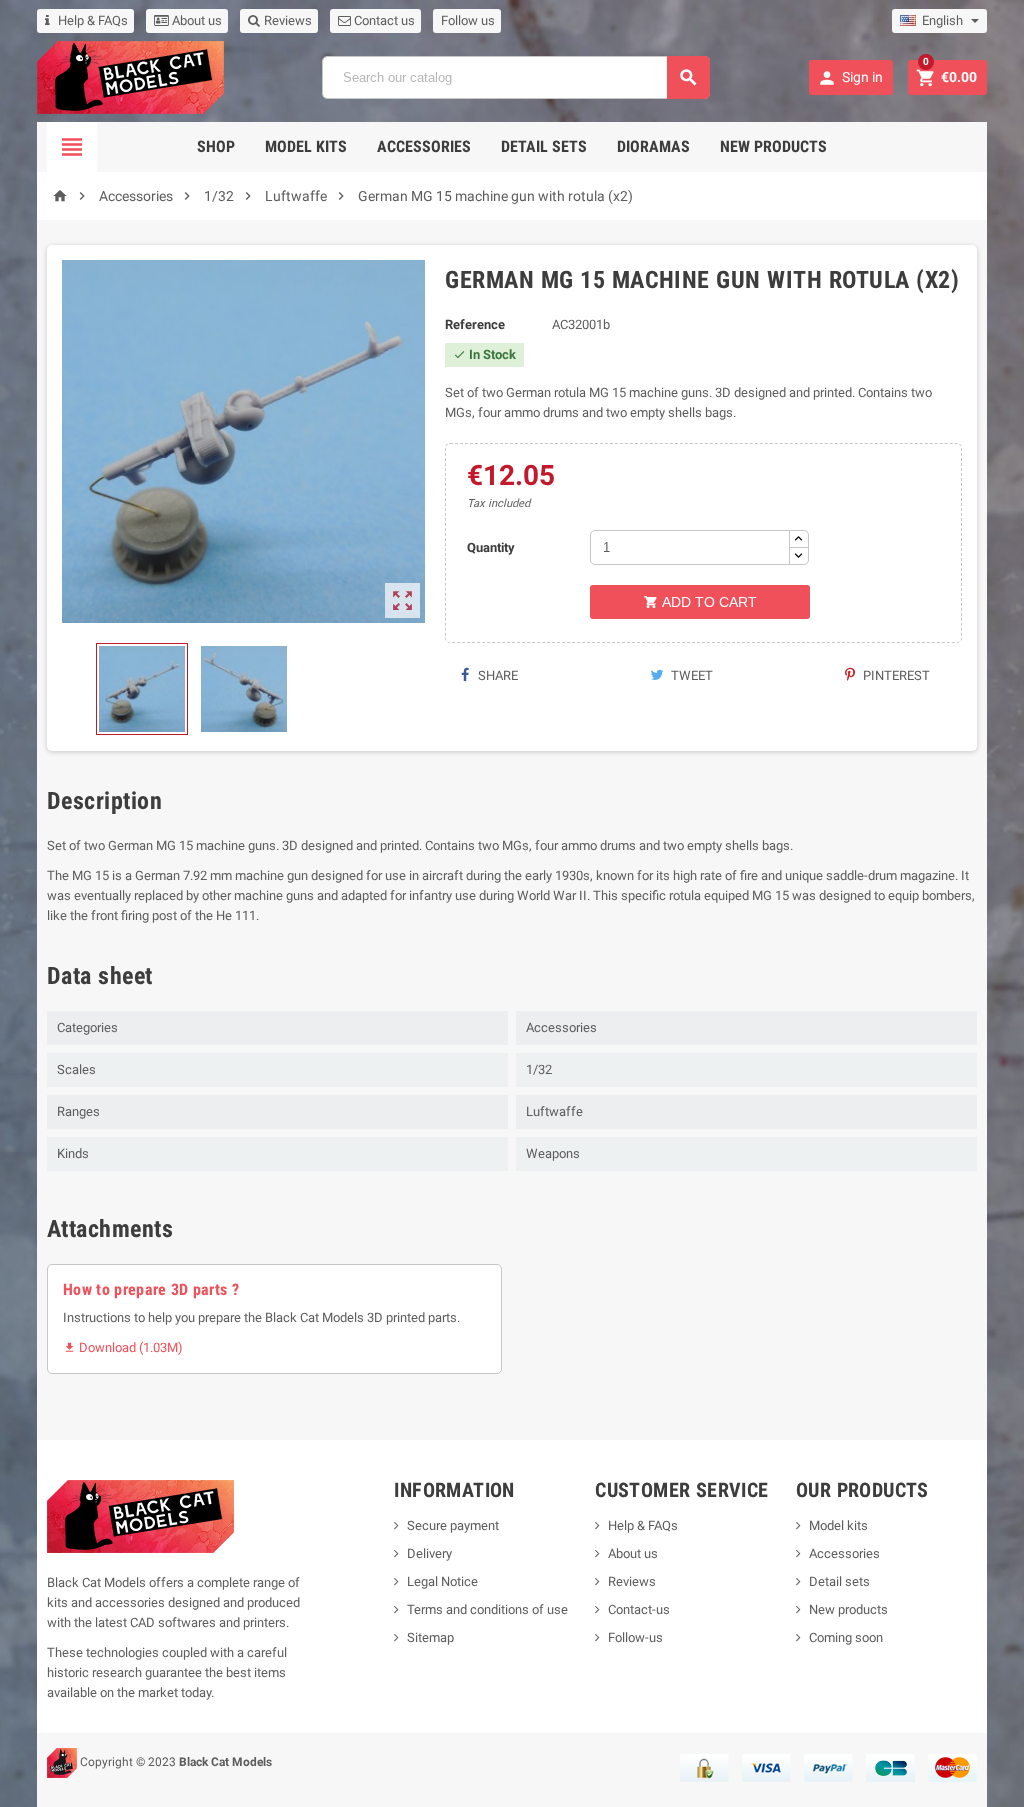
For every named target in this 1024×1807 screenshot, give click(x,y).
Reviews (286, 20)
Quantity (491, 547)
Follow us (468, 20)
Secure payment (453, 1525)
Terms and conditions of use (487, 1609)
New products (848, 1609)
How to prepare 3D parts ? (151, 1289)
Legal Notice (442, 1581)
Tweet (690, 675)
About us (195, 20)
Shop (216, 146)
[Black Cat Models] (130, 76)
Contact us (383, 20)
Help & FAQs (93, 20)
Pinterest (895, 675)
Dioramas (653, 146)
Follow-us (635, 1637)
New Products (773, 146)
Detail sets (544, 146)
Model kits (838, 1525)
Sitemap (430, 1637)
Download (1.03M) (123, 1347)
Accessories (424, 146)
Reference (475, 324)
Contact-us (639, 1609)
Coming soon (846, 1637)
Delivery (429, 1553)
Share (496, 675)
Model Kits (306, 146)
